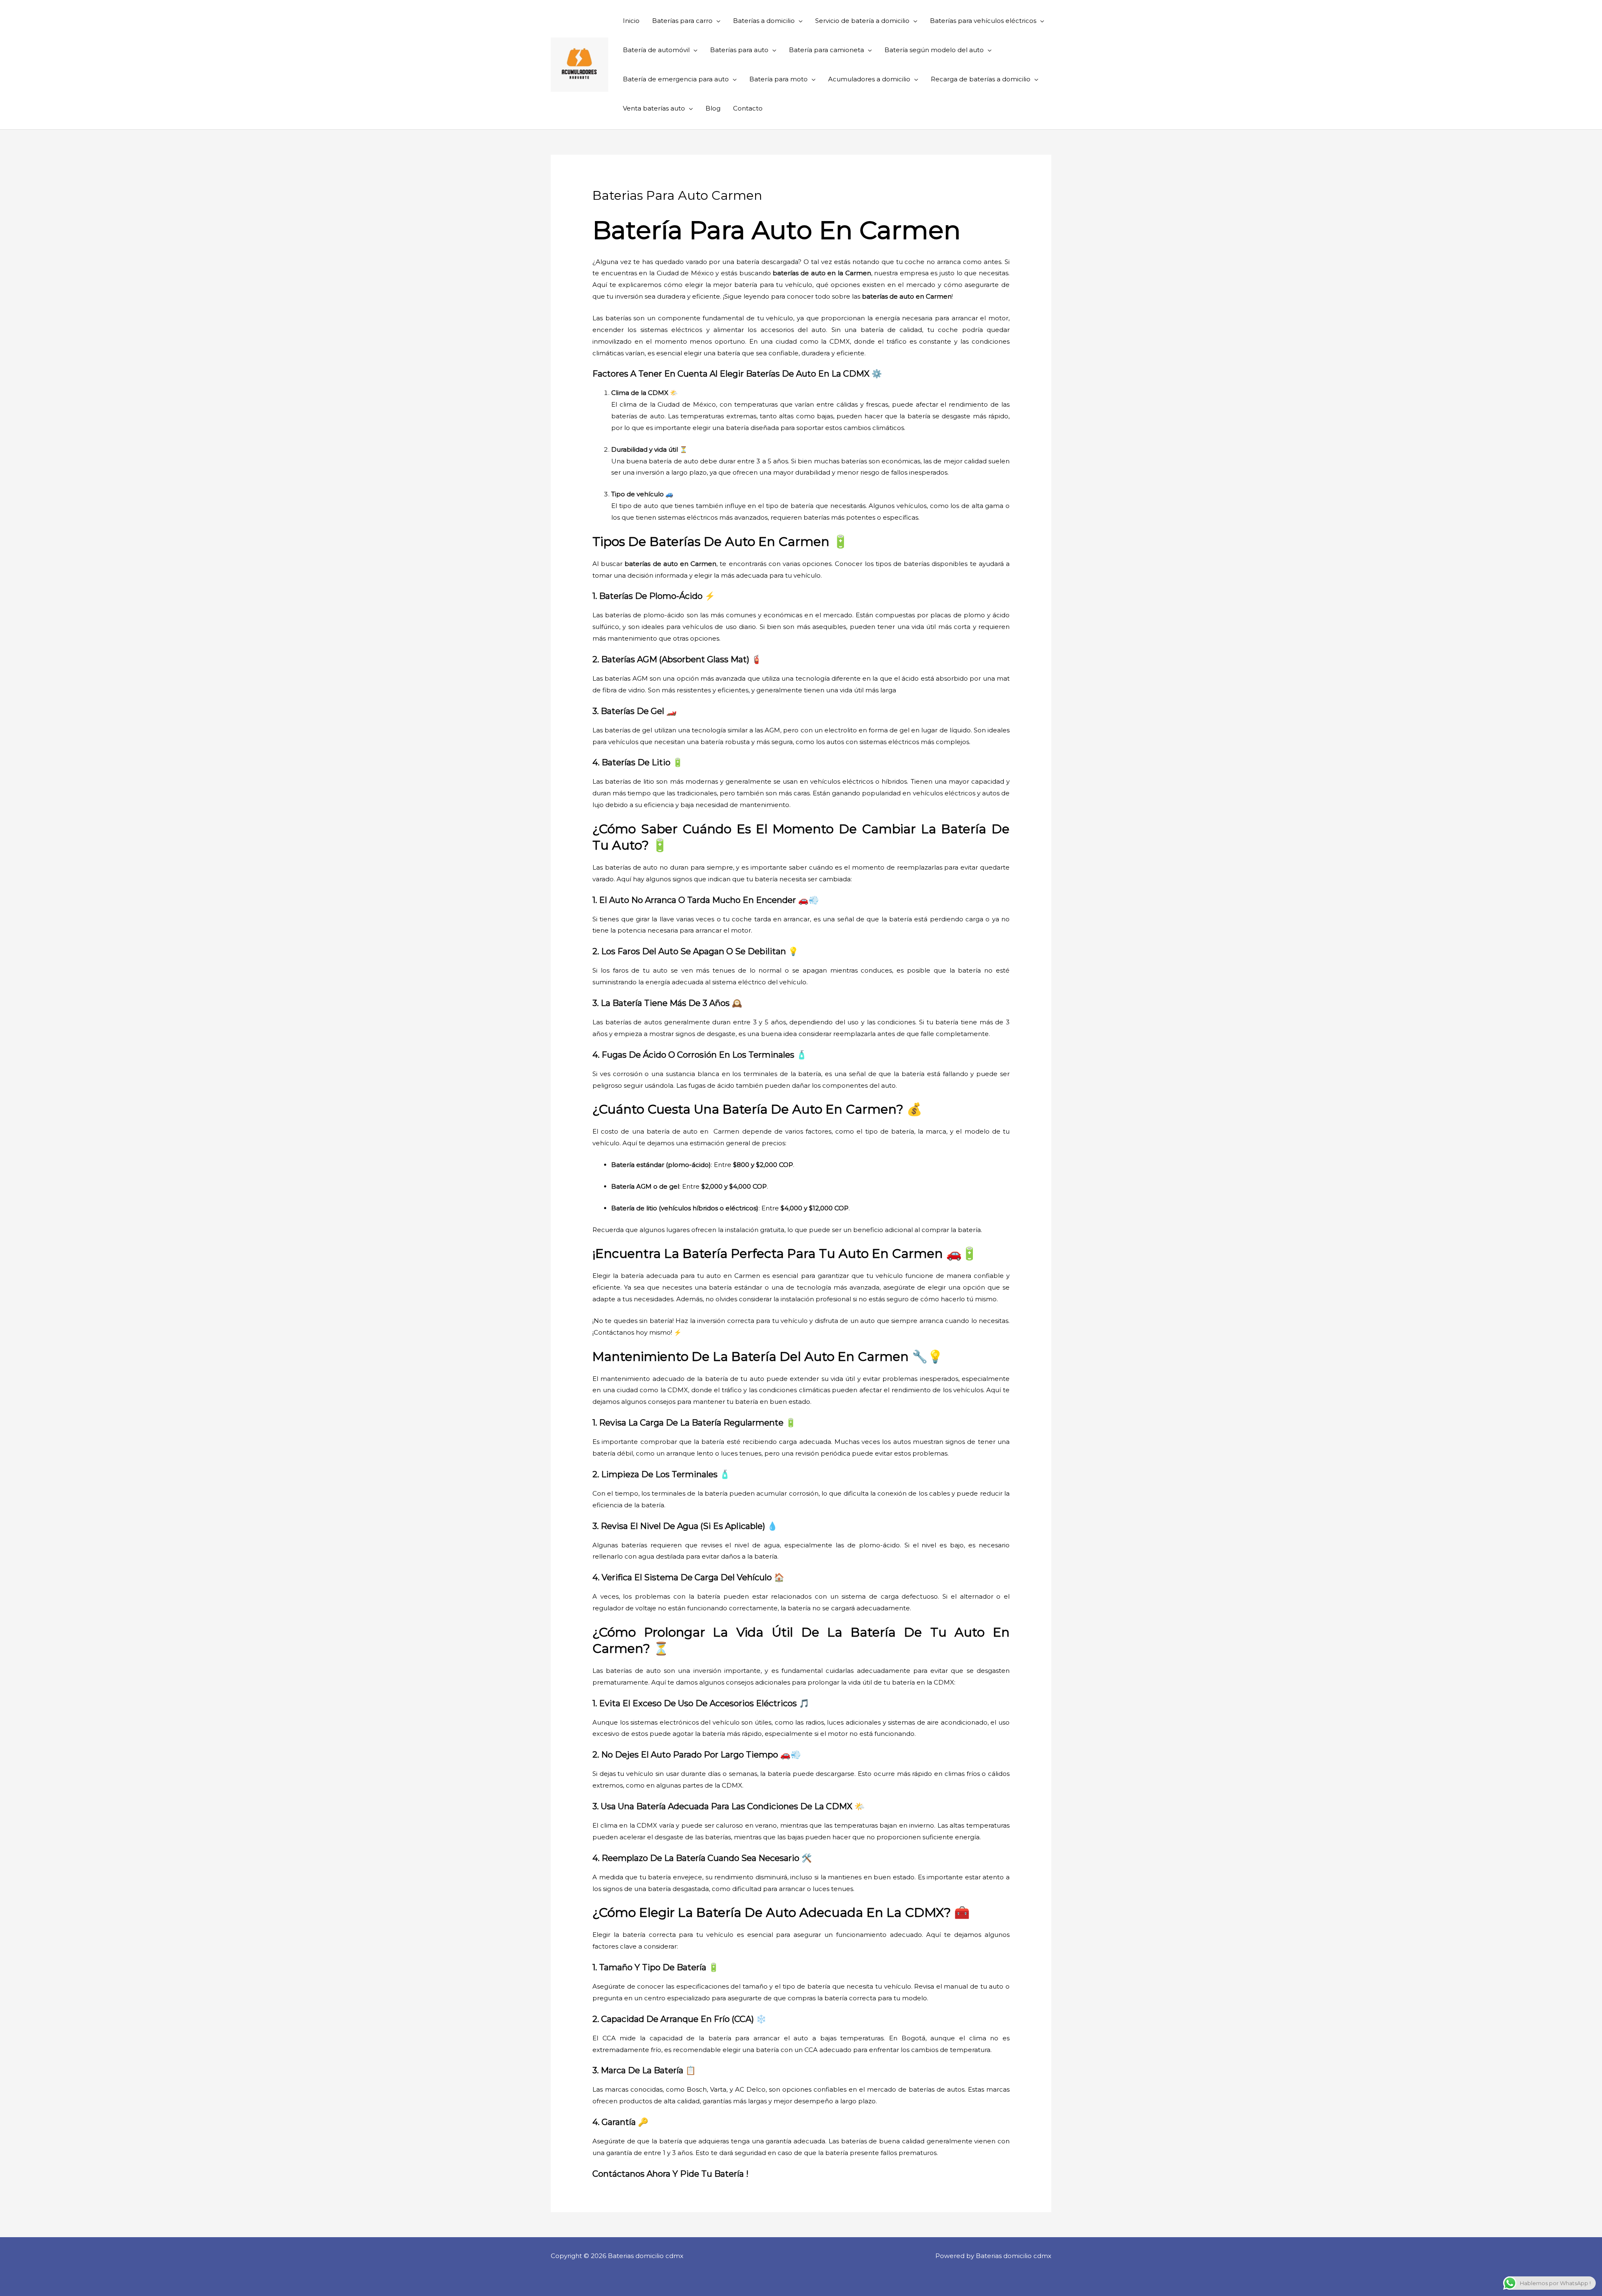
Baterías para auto (739, 50)
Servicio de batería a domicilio (862, 21)
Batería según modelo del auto (934, 50)
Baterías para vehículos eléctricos (983, 21)
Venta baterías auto (654, 108)
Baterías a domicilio (764, 21)
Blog (713, 108)
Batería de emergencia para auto (676, 79)
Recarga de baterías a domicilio (981, 79)
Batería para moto (778, 79)
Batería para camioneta (826, 50)
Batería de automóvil (656, 50)
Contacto (748, 108)
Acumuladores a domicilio (869, 79)
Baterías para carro (682, 21)
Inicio (631, 21)
